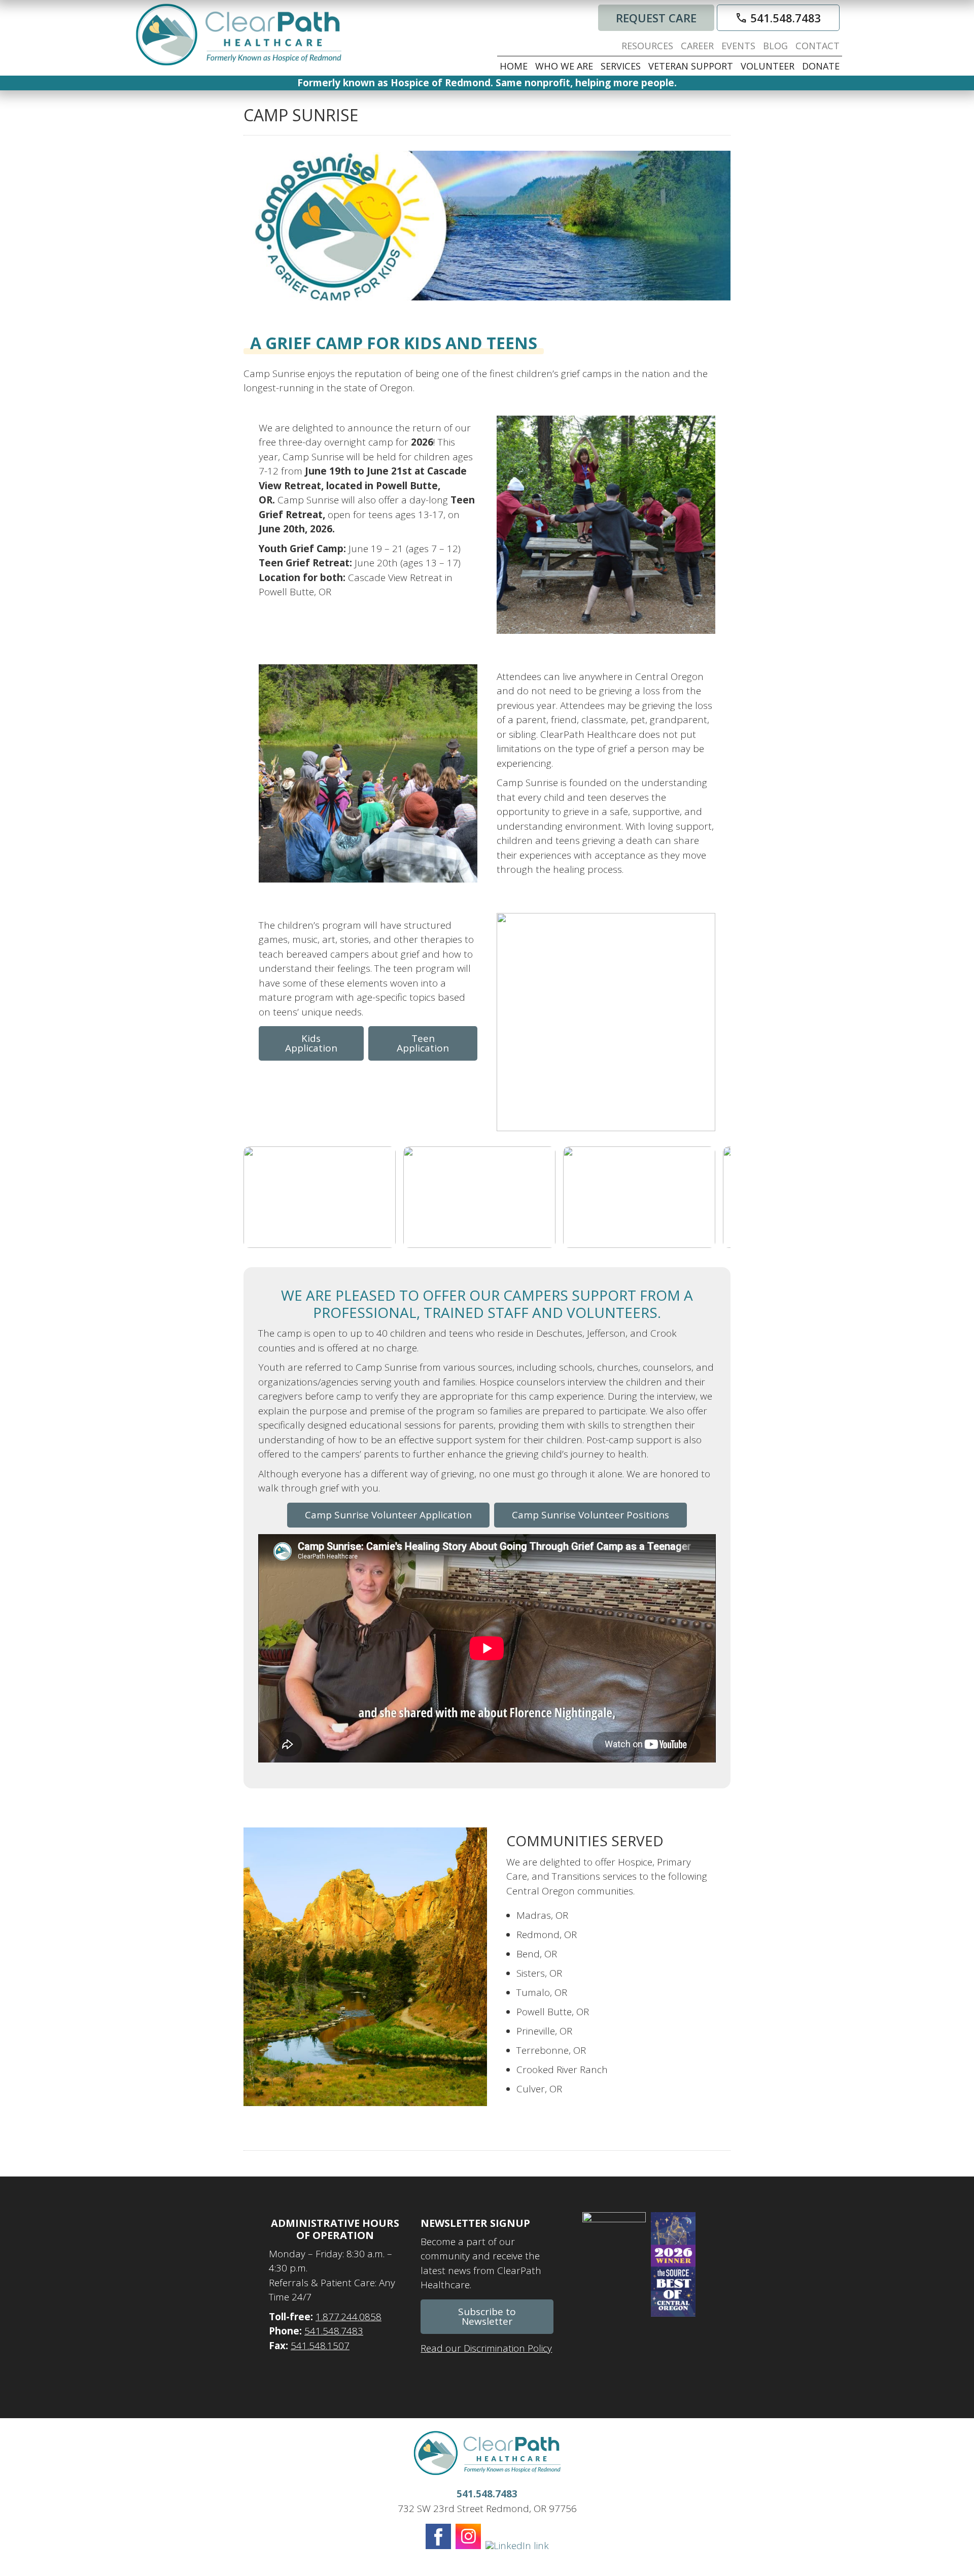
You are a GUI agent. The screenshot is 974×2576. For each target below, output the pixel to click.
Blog (775, 46)
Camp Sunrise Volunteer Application (388, 1515)
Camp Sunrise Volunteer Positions (590, 1515)
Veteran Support (691, 66)
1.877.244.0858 (349, 2317)
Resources (647, 46)
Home (514, 66)
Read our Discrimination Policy (486, 2348)
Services (621, 66)
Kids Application (311, 1043)
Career (697, 46)
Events (738, 46)
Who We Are (564, 66)
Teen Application (423, 1043)
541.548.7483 (778, 18)
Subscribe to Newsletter (487, 2316)
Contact (818, 46)
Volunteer (768, 66)
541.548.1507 (320, 2346)
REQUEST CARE (656, 18)
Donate (821, 66)
